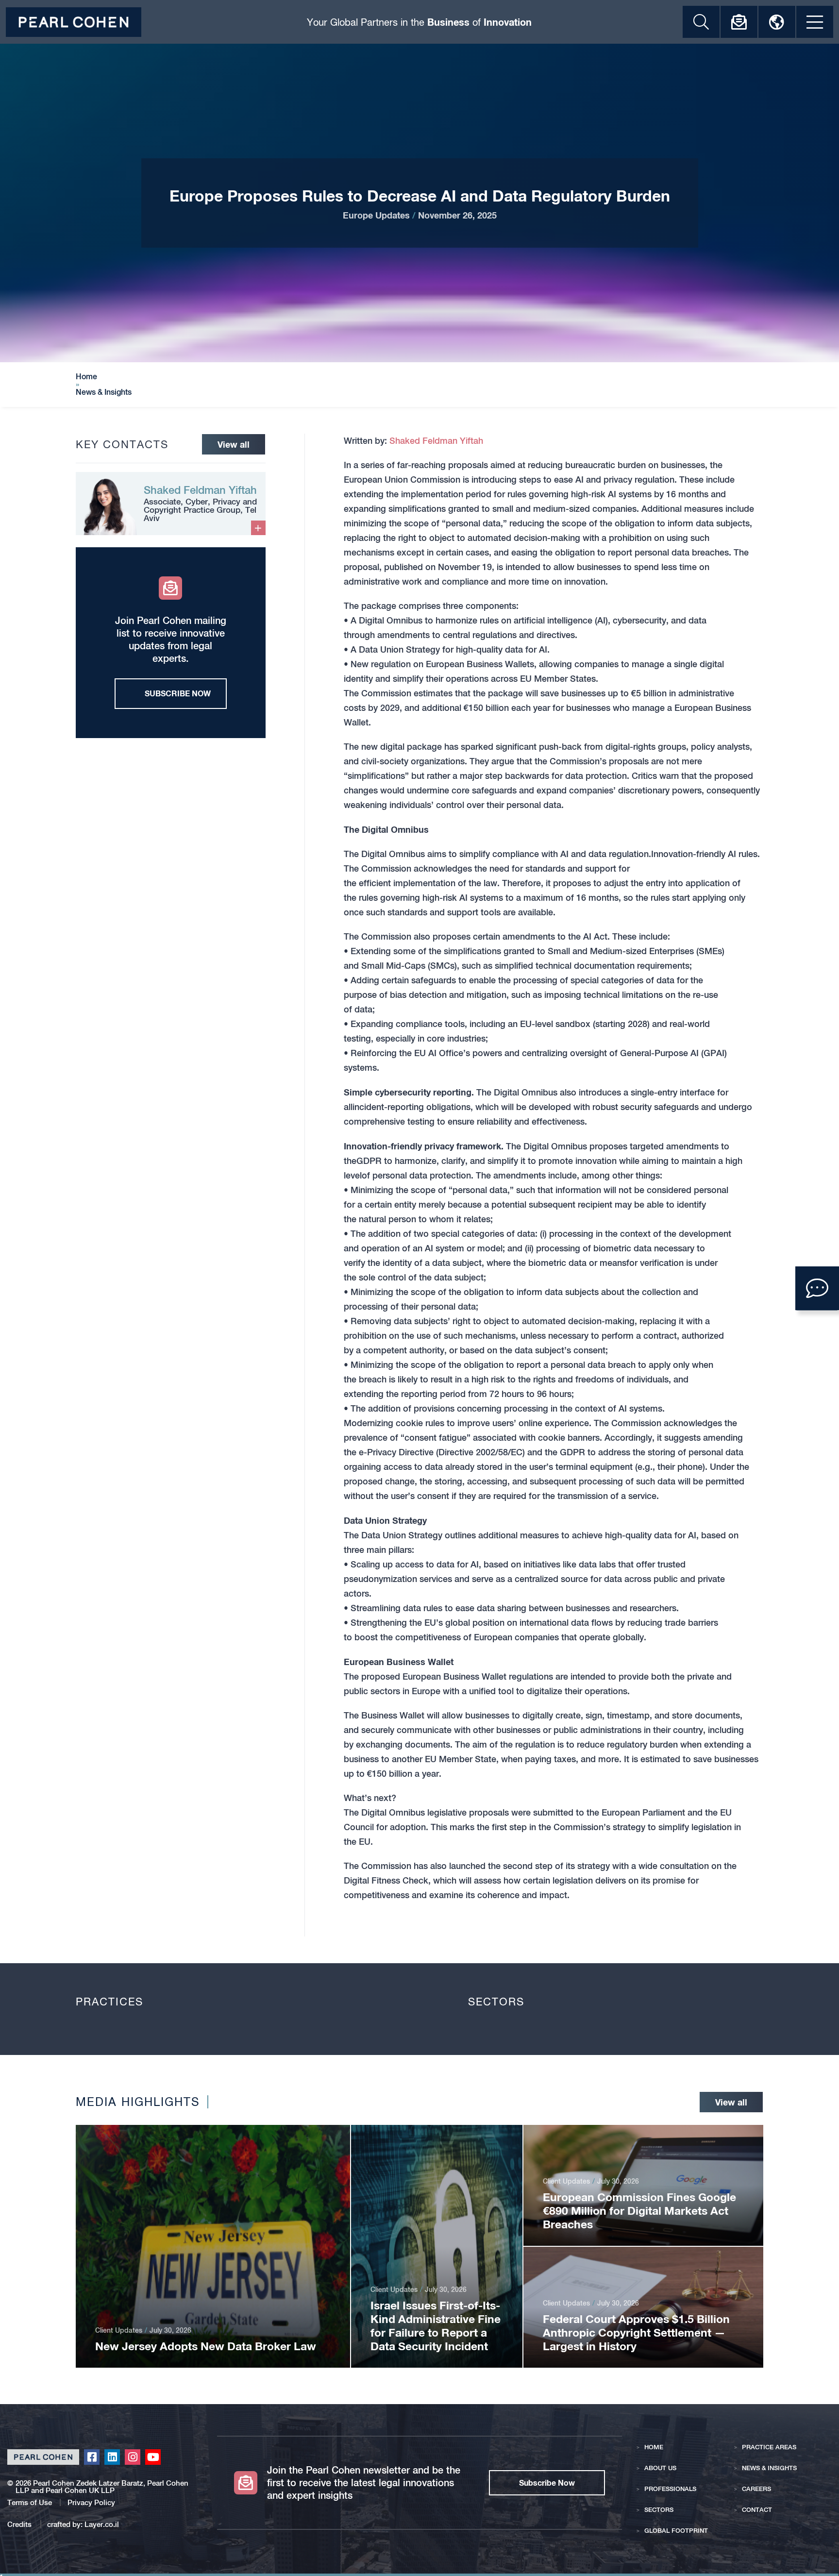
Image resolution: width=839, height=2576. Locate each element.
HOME (654, 2447)
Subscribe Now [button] (547, 2483)
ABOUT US (660, 2468)
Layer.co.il (102, 2524)
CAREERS (756, 2489)
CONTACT (757, 2510)
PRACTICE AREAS (769, 2447)
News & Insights (104, 392)
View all (234, 444)
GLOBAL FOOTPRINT (676, 2531)
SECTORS (659, 2510)
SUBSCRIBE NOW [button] (178, 693)
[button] (817, 1288)
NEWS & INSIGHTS (769, 2468)
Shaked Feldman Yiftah (436, 441)
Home (86, 377)
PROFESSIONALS (670, 2489)
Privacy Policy (91, 2502)
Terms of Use (30, 2502)
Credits (20, 2524)
